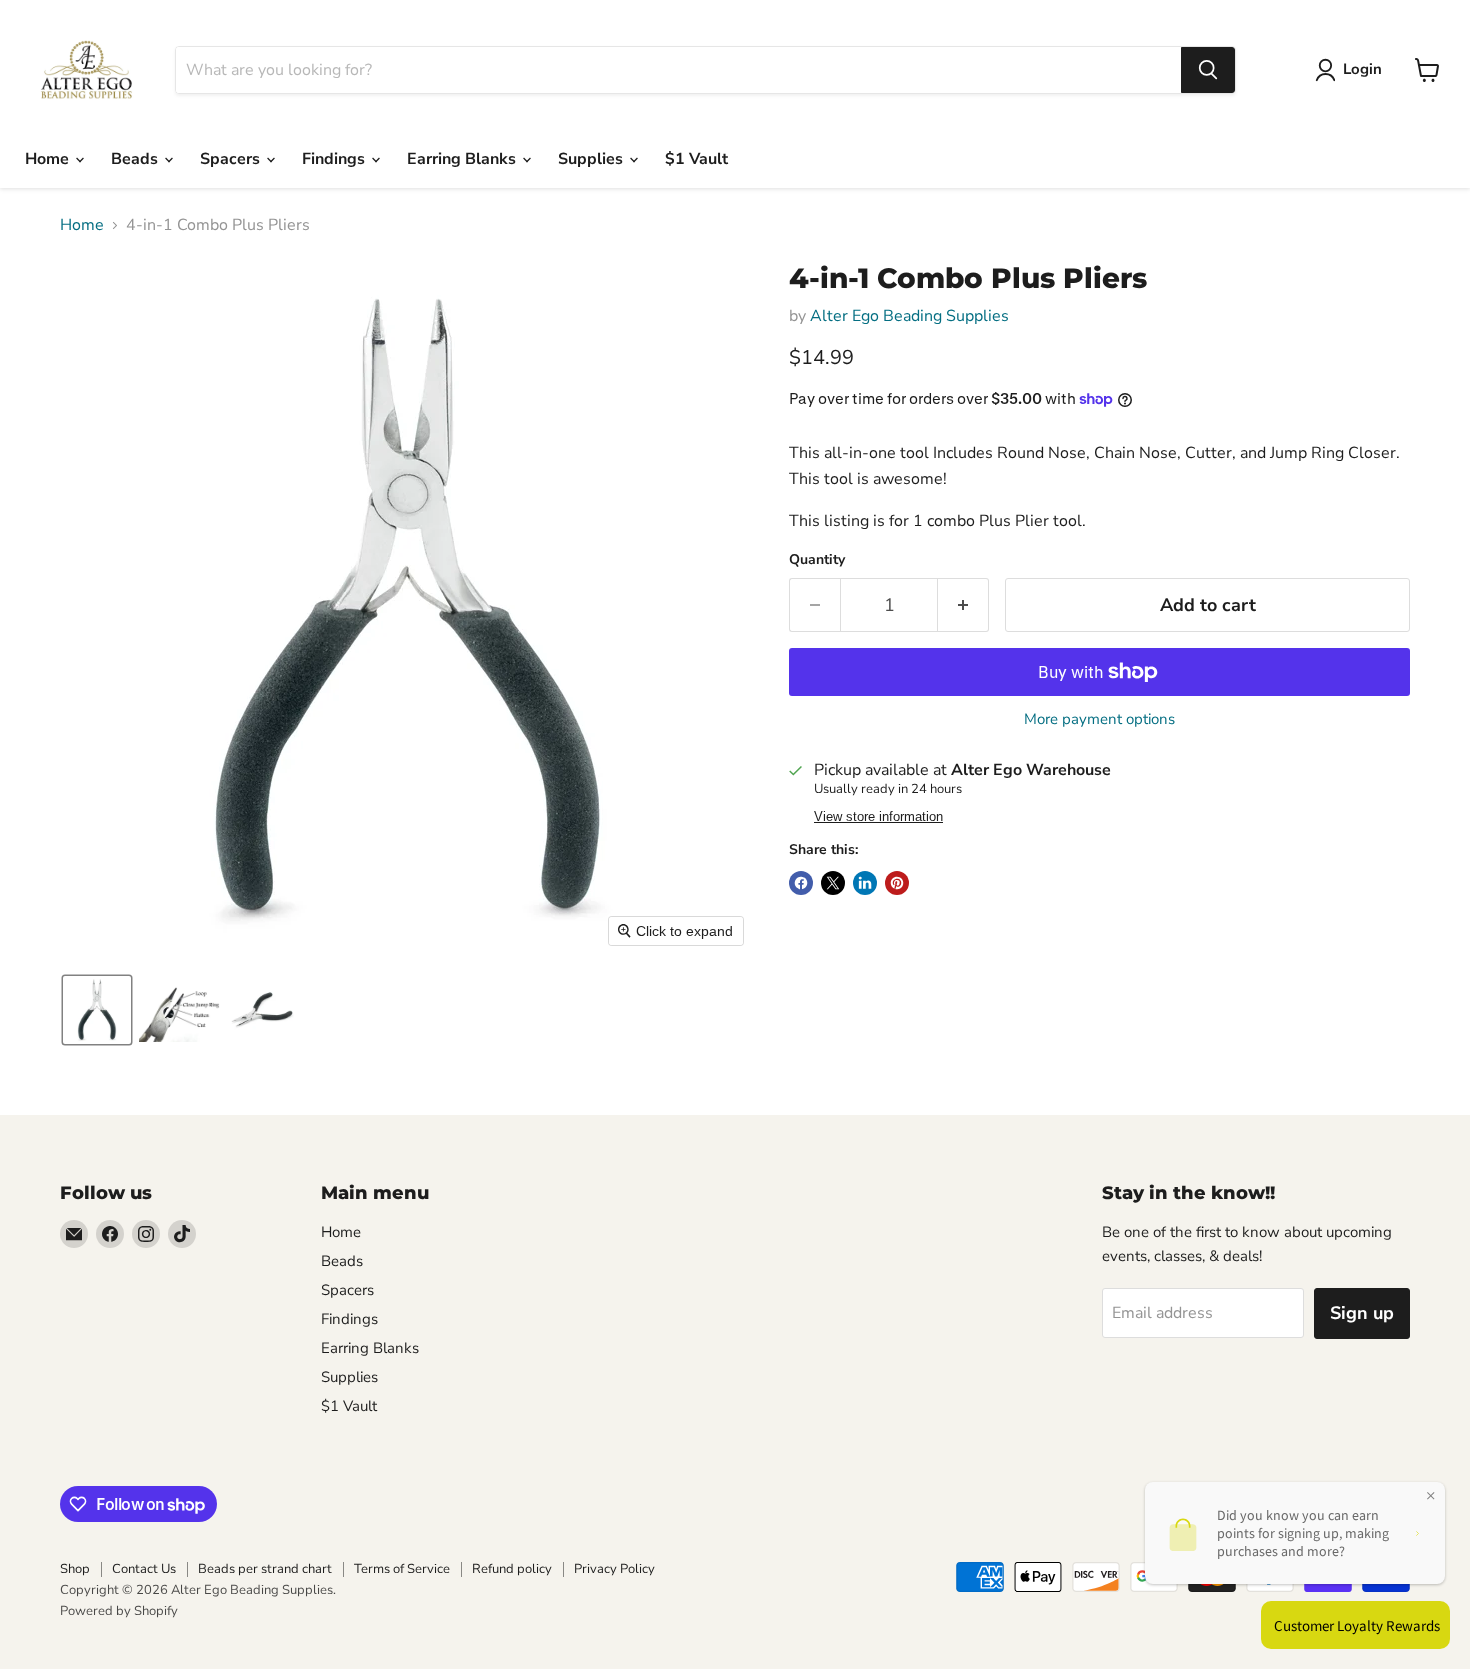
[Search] (1208, 70)
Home (49, 159)
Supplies (592, 159)
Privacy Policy (614, 1569)
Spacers (232, 159)
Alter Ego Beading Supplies (909, 316)
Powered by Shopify (119, 1611)
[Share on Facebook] (801, 883)
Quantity (817, 560)
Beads (136, 159)
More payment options (1099, 719)
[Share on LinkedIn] (865, 883)
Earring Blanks (463, 159)
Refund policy (512, 1569)
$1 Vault (696, 159)
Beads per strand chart (265, 1569)
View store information (878, 817)
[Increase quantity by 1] (963, 605)
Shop (75, 1569)
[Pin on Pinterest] (897, 883)
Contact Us (144, 1569)
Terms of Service (402, 1569)
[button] (97, 1010)
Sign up (1362, 1313)
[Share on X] (833, 883)
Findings (335, 159)
